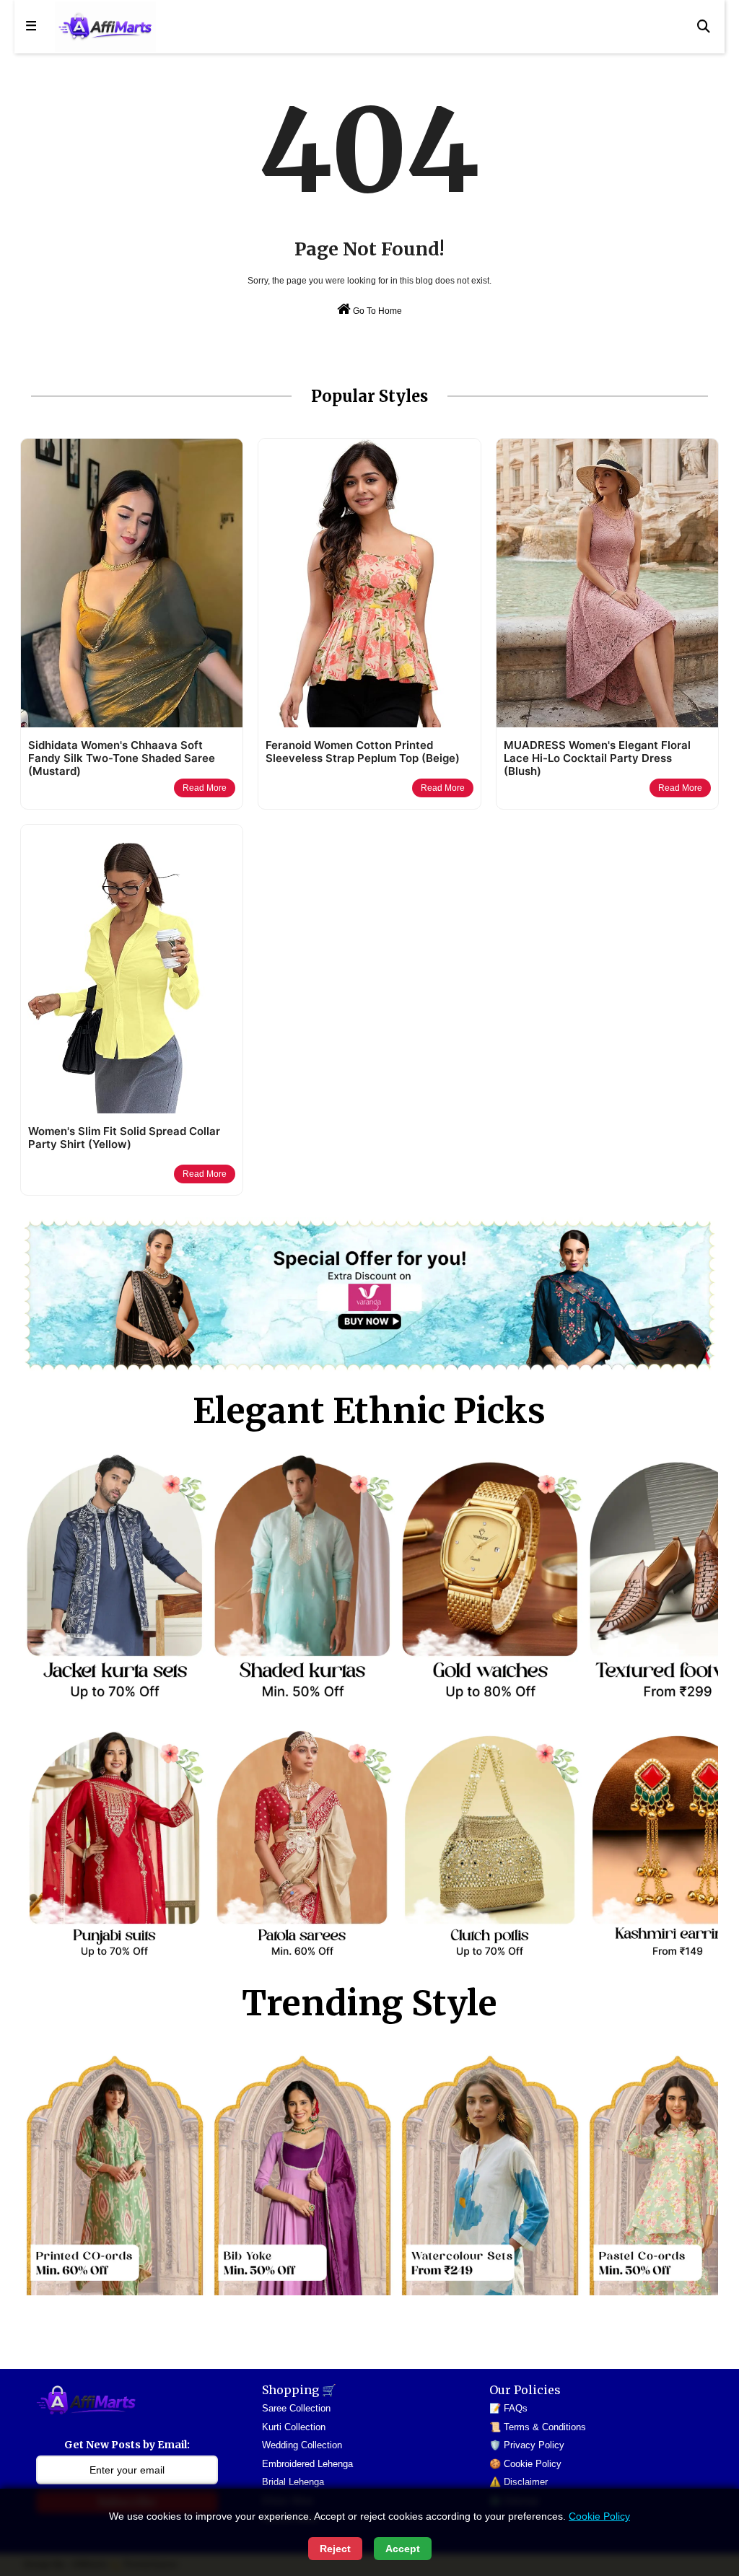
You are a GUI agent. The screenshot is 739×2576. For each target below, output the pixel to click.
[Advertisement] (283, 2331)
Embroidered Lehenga (307, 2464)
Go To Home (376, 311)
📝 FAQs (508, 2408)
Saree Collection (296, 2408)
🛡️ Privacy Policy (527, 2445)
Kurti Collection (294, 2427)
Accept (403, 2549)
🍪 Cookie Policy (525, 2464)
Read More (205, 788)
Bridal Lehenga (293, 2482)
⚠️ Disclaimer (519, 2482)
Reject (335, 2549)
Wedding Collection (302, 2445)
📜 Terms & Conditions (538, 2427)
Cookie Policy (599, 2516)
